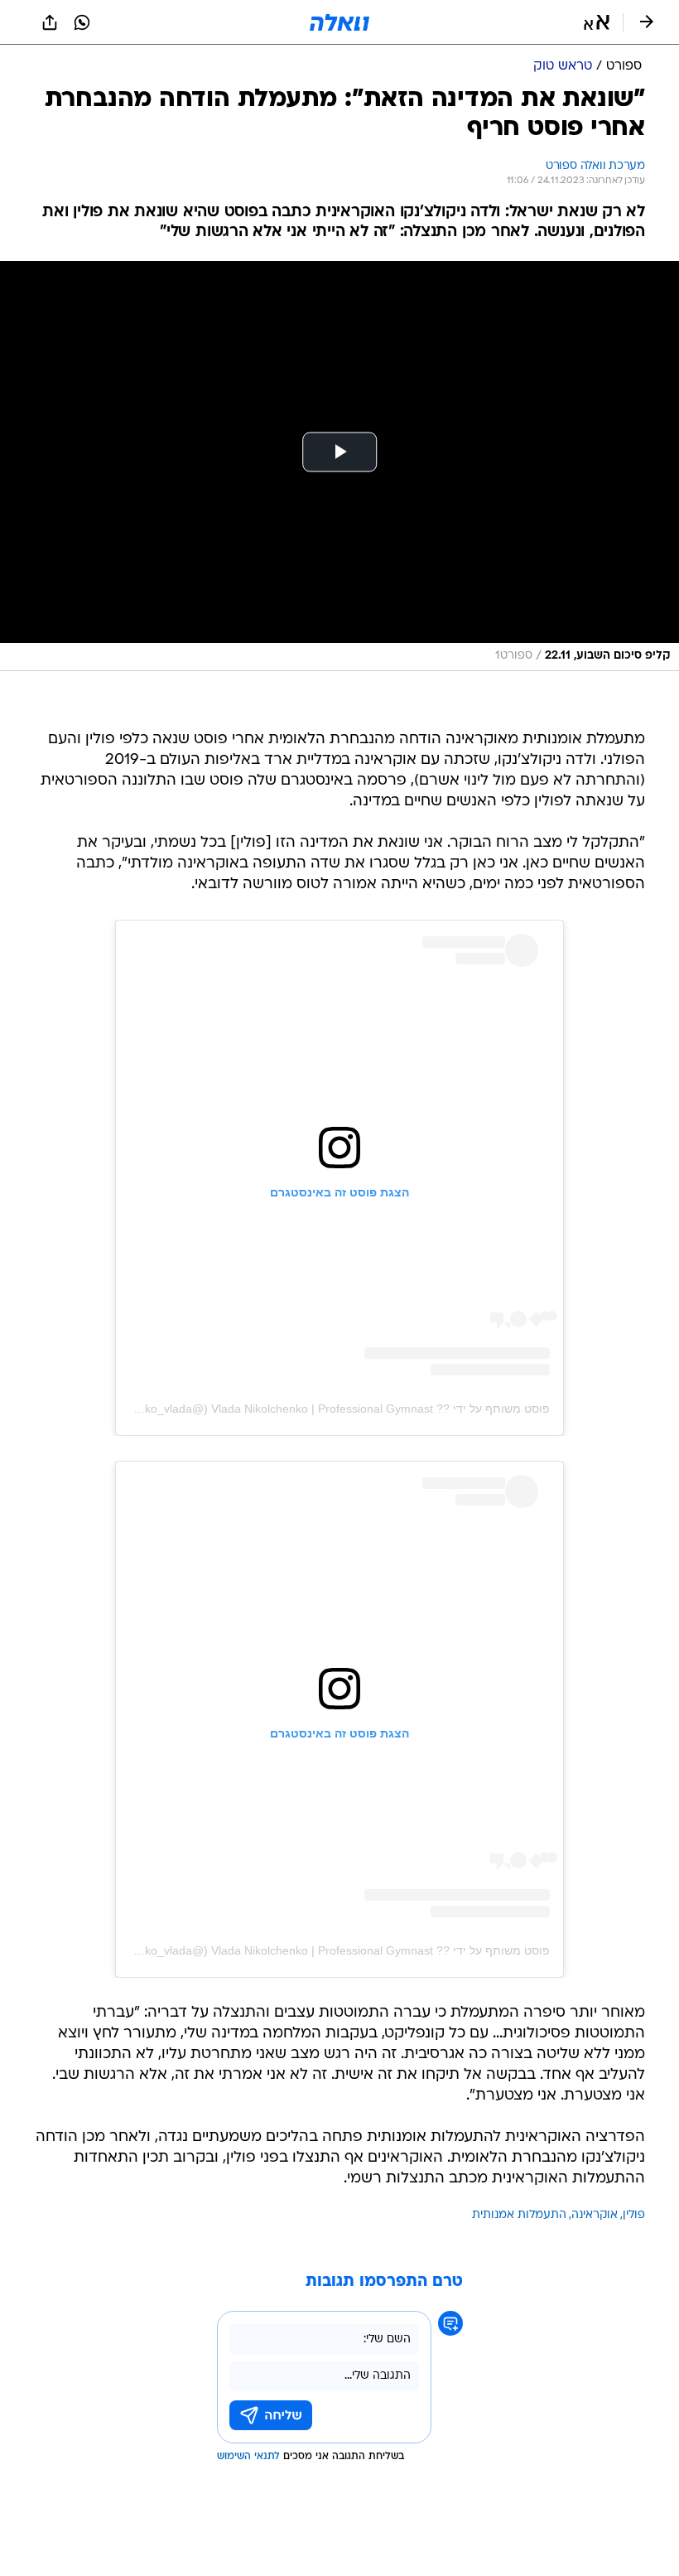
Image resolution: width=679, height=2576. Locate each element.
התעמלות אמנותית (519, 2215)
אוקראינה (595, 2215)
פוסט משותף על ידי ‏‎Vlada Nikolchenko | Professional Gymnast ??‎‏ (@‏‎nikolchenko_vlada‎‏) (320, 1409)
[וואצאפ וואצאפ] (82, 22)
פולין (634, 2215)
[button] (597, 22)
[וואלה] (339, 22)
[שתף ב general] (50, 22)
